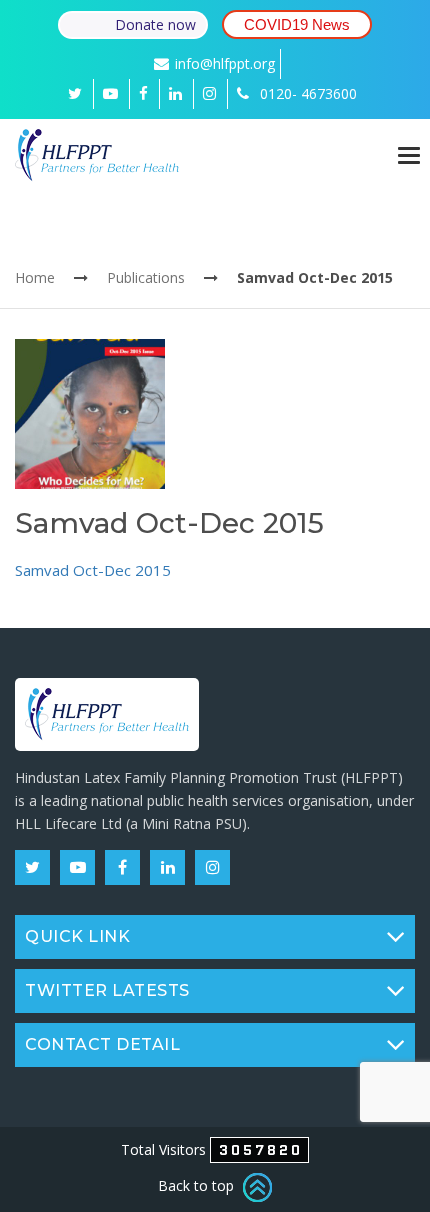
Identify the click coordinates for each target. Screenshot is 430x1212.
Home (35, 277)
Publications (146, 277)
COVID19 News (297, 24)
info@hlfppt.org (225, 63)
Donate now (155, 24)
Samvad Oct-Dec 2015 (93, 570)
